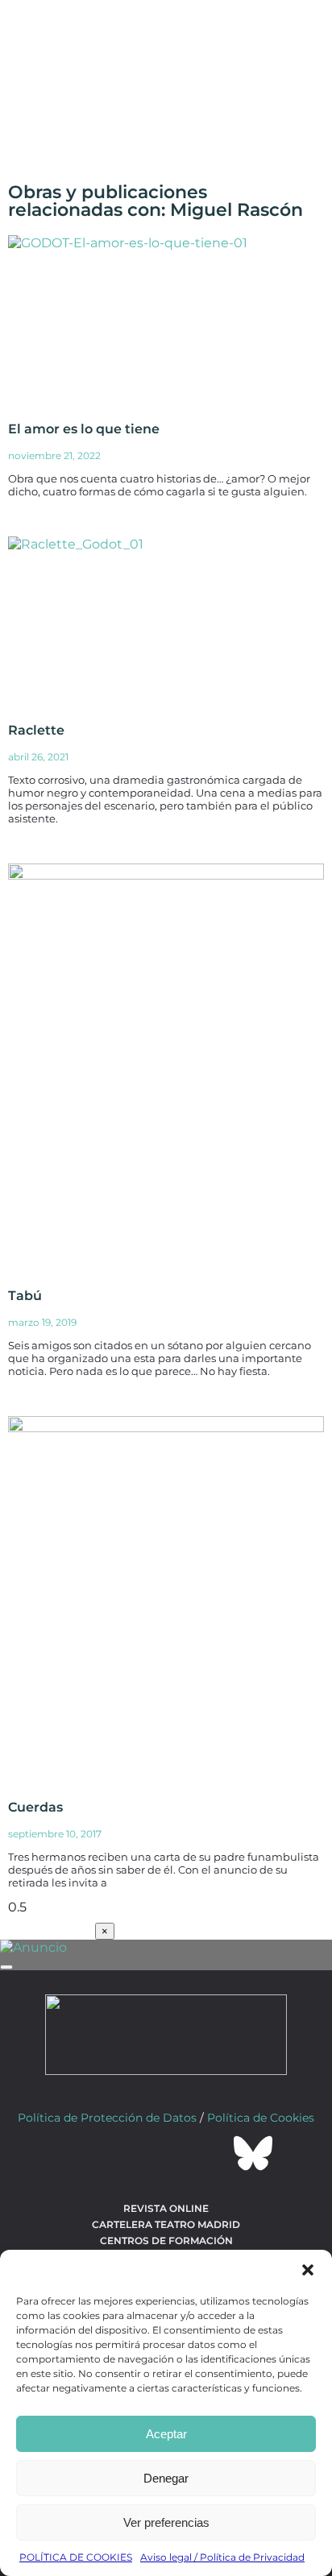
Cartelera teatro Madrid (166, 2224)
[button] (308, 2270)
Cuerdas (35, 1807)
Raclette (36, 730)
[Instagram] (166, 2153)
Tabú (25, 1296)
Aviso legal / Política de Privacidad (222, 2557)
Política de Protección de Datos (107, 2118)
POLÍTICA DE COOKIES (76, 2557)
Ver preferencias (166, 2522)
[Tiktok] (210, 2153)
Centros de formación (166, 2241)
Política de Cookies (261, 2118)
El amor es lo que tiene (84, 429)
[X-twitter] (122, 2153)
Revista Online (166, 2208)
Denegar (166, 2478)
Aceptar (166, 2434)
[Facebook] (79, 2153)
